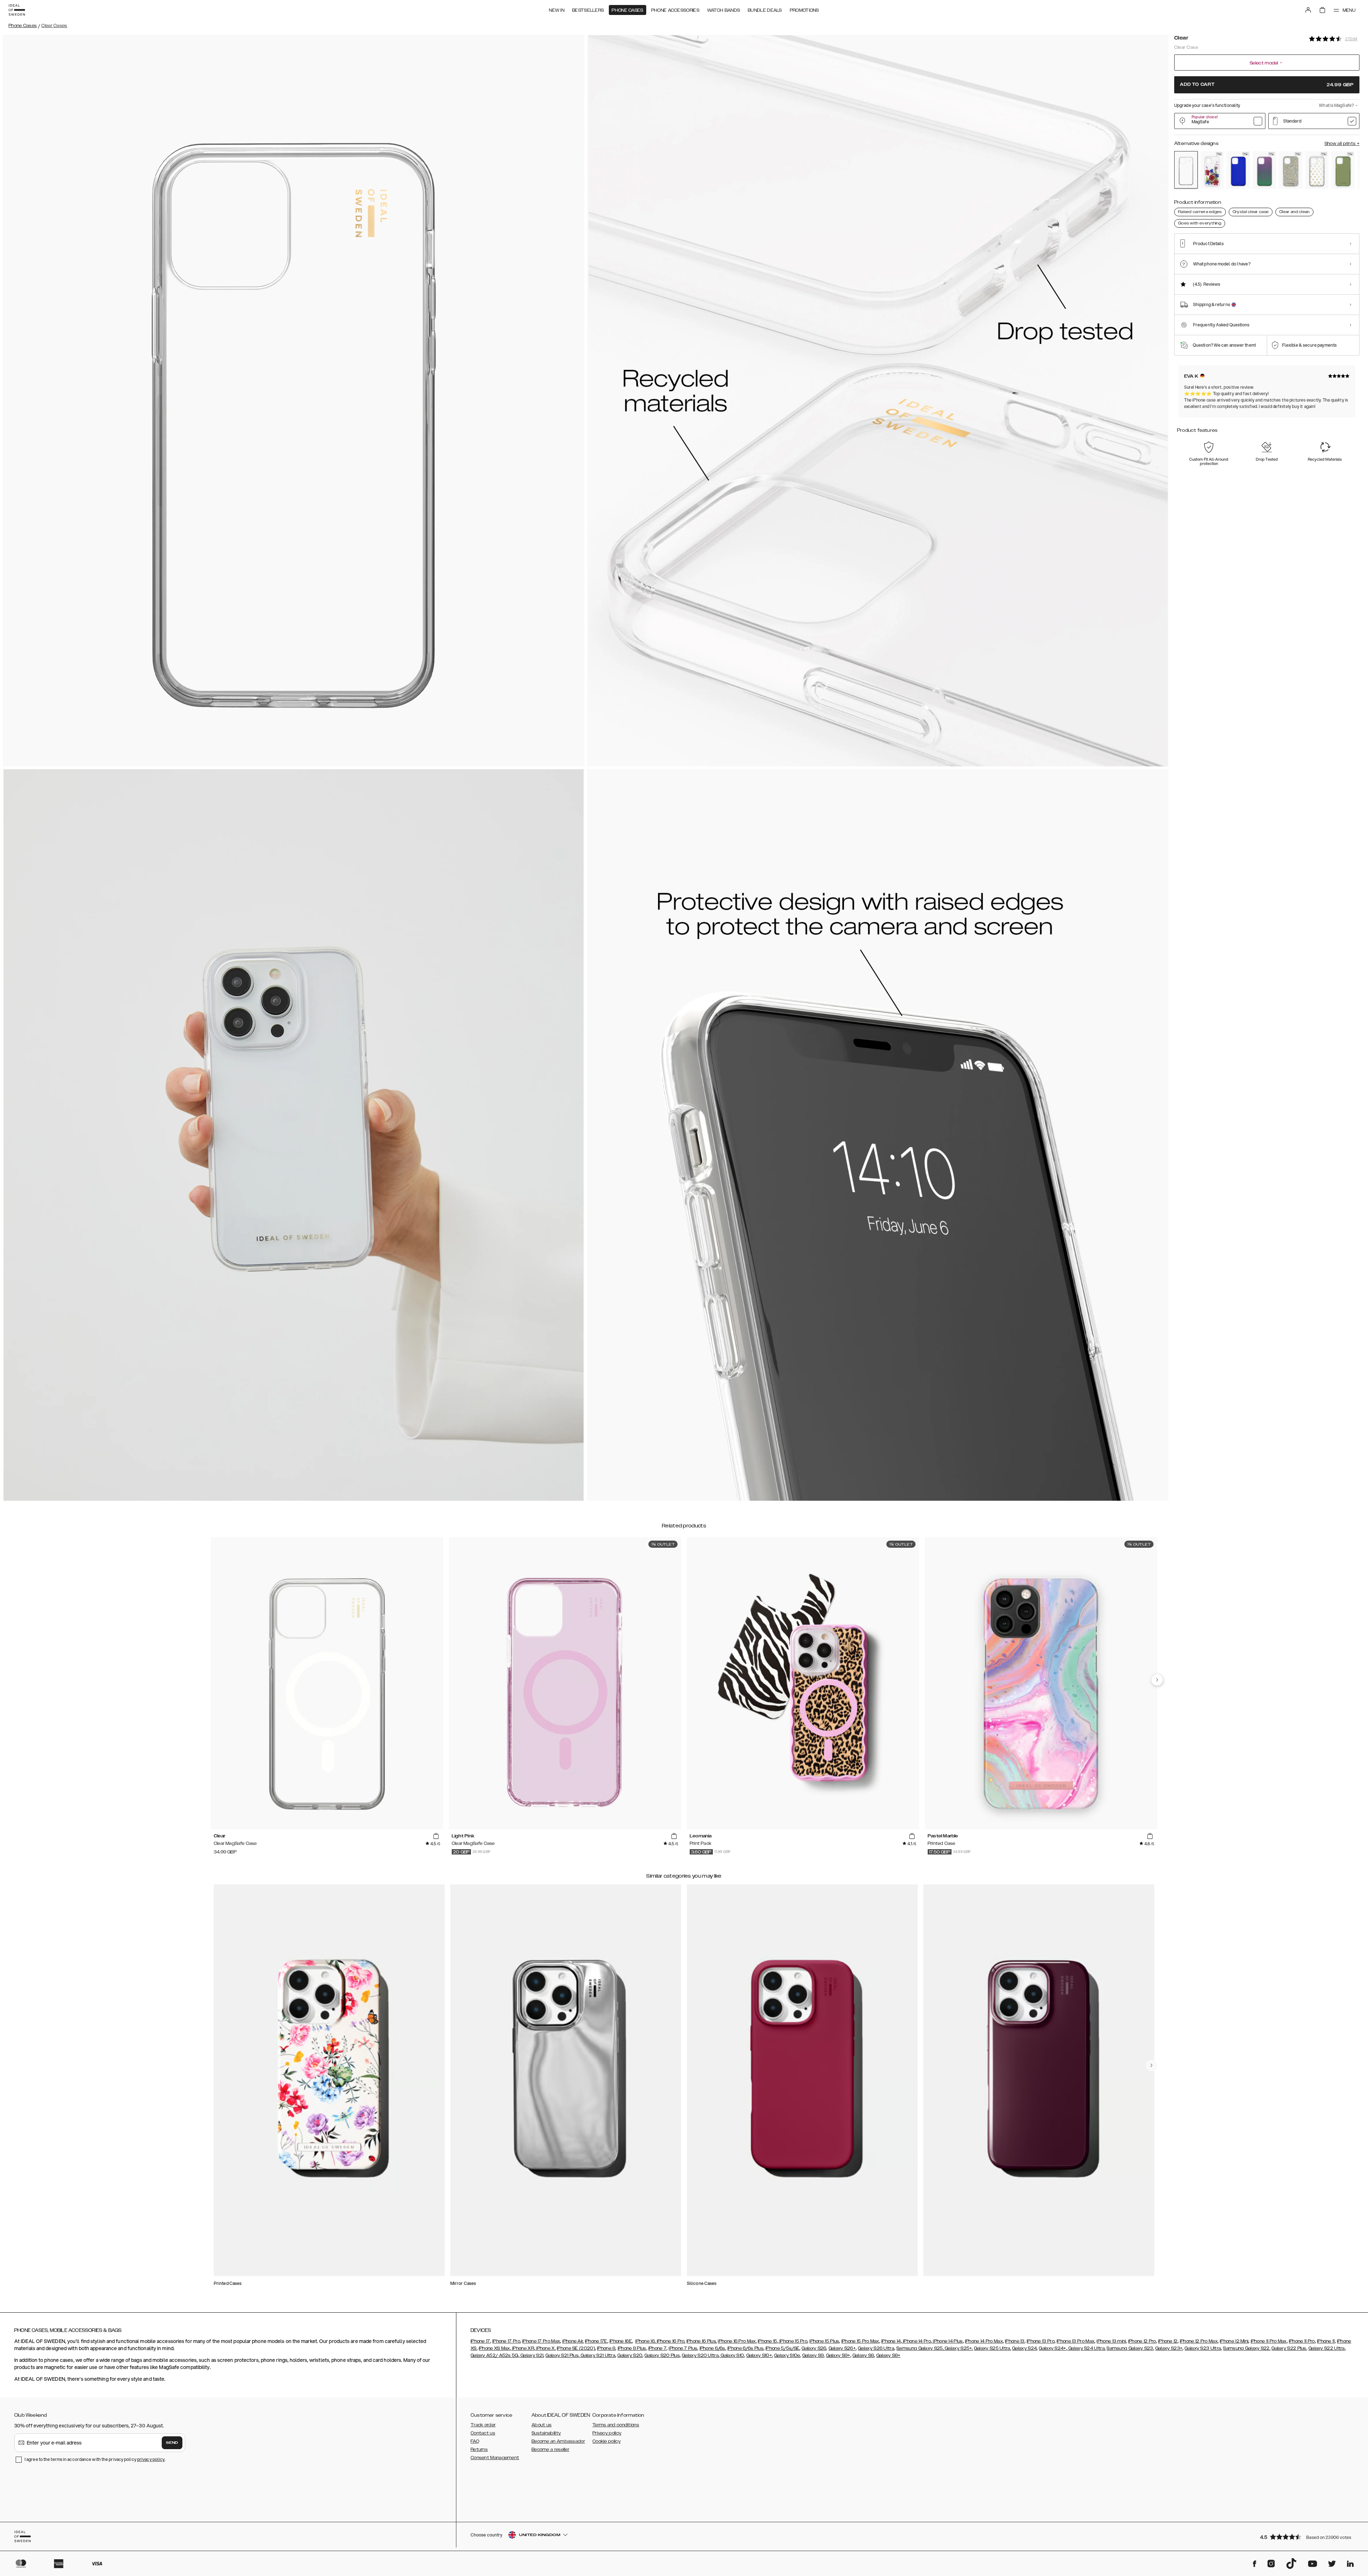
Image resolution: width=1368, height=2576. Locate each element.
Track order (483, 2425)
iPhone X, (545, 2348)
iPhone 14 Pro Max (984, 2341)
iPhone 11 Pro (1302, 2341)
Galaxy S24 (1024, 2348)
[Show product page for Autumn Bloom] (1212, 170)
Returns (479, 2450)
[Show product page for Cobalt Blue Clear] (1238, 170)
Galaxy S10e (787, 2355)
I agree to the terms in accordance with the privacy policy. (95, 2459)
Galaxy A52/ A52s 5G (494, 2355)
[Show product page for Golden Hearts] (1317, 170)
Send (172, 2443)
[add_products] (436, 1836)
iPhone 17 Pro (506, 2341)
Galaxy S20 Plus (662, 2355)
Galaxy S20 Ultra (700, 2355)
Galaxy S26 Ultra (876, 2348)
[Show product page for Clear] (1186, 170)
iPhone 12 (1168, 2341)
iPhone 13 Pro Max (1076, 2341)
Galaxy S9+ (838, 2355)
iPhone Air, (573, 2341)
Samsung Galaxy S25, (920, 2348)
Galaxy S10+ (759, 2355)
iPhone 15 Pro (793, 2341)
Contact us (483, 2433)
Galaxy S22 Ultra (1327, 2348)
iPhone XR (523, 2348)
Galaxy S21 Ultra (597, 2355)
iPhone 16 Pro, (670, 2341)
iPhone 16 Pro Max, (737, 2341)
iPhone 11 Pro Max (1269, 2341)
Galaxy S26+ (842, 2348)
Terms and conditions (616, 2425)
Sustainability (546, 2433)
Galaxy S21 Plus (562, 2355)
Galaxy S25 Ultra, (993, 2348)
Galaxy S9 (813, 2355)
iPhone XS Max (494, 2348)
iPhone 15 (768, 2341)
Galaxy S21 (531, 2355)
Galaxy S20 (630, 2355)
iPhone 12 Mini (1234, 2341)
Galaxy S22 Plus (1289, 2348)
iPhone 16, (645, 2341)
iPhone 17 (480, 2341)
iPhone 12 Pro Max (1199, 2341)
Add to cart (1267, 85)
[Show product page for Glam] (1291, 170)
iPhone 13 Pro (1041, 2341)
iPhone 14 (891, 2341)
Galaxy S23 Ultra (1203, 2348)
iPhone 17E (596, 2341)
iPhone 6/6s (712, 2348)
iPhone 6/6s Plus (745, 2348)
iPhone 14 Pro (916, 2341)
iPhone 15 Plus (824, 2341)
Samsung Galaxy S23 (1130, 2348)
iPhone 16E (621, 2341)
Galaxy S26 (814, 2348)
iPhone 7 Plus (683, 2348)
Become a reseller (550, 2450)
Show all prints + (1342, 144)
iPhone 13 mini (1111, 2341)
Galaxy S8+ (888, 2355)
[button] (1307, 2537)
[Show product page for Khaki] (1343, 170)
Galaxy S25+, (958, 2348)
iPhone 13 (1015, 2341)
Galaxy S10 (732, 2355)
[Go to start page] (17, 10)
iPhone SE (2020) (576, 2348)
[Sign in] (1308, 10)
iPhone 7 (657, 2348)
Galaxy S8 (863, 2355)
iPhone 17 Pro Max (541, 2341)
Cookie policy (607, 2441)
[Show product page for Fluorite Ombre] (1265, 170)
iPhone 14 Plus (947, 2341)
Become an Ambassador (558, 2441)
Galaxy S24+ (1052, 2348)
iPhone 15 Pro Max (860, 2341)
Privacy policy (607, 2433)
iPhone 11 (1326, 2341)
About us (541, 2425)
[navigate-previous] (1157, 1680)
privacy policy (151, 2459)
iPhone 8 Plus (632, 2348)
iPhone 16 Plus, (702, 2341)
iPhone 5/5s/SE (783, 2348)
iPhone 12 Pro (1142, 2341)
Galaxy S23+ (1169, 2348)
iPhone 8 (606, 2348)
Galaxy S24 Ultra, (1086, 2348)
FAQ (475, 2441)
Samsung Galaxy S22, (1247, 2348)
